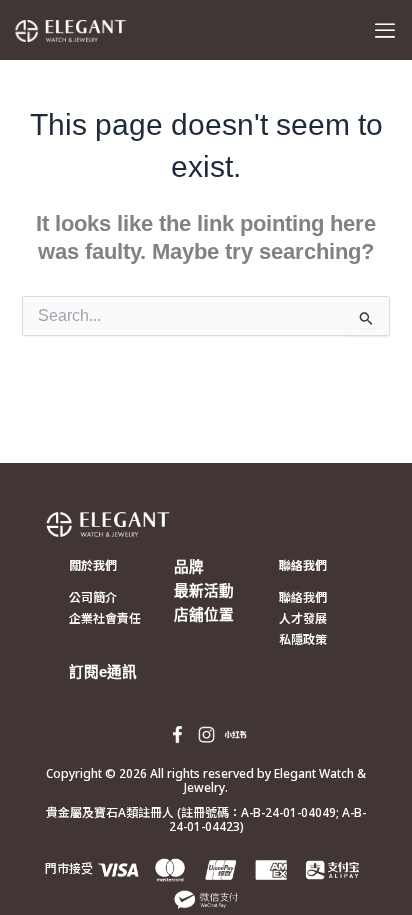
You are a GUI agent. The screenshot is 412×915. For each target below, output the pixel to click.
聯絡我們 (303, 565)
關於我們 (93, 565)
